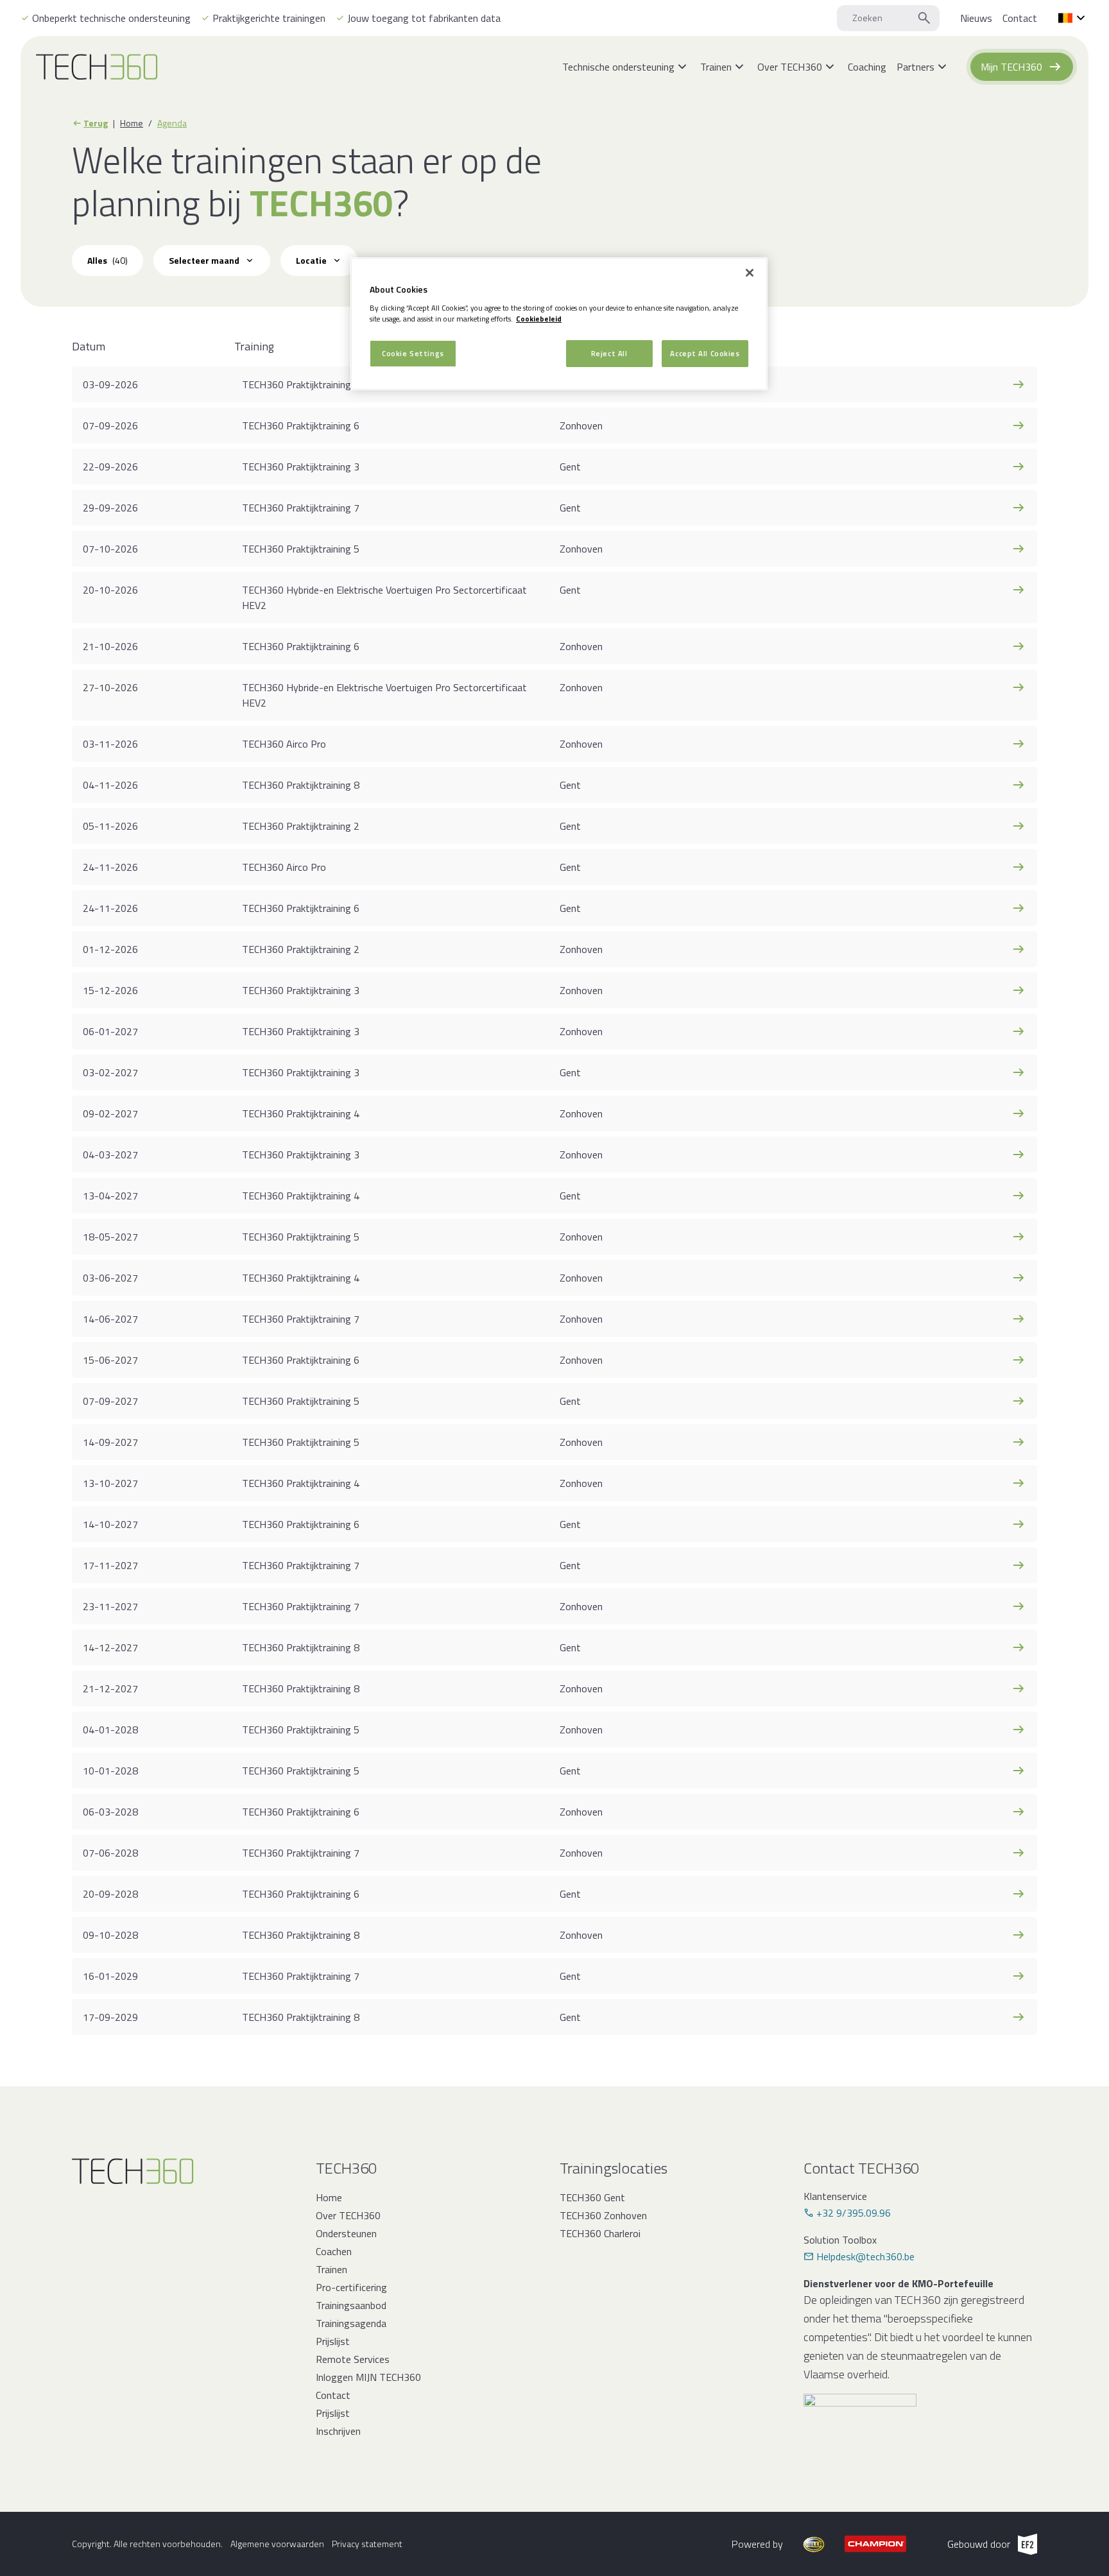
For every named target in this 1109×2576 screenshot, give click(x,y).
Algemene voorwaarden (277, 2544)
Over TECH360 (348, 2215)
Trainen (331, 2269)
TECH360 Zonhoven (603, 2215)
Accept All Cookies (705, 353)
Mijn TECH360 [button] (1011, 67)
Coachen (334, 2251)
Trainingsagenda (351, 2323)
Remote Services (353, 2359)
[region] (559, 324)
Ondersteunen (346, 2233)
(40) (107, 260)
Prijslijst (333, 2341)
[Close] (750, 273)
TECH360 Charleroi (600, 2233)
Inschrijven (338, 2431)
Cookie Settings (413, 353)
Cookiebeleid (539, 319)
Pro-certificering (351, 2287)
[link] (976, 18)
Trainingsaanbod (351, 2305)
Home (132, 123)
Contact (333, 2395)
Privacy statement (367, 2544)
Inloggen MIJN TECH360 (368, 2377)
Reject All (609, 353)
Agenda (172, 123)
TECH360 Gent (592, 2197)
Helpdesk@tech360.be (865, 2256)
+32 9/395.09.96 (854, 2213)
